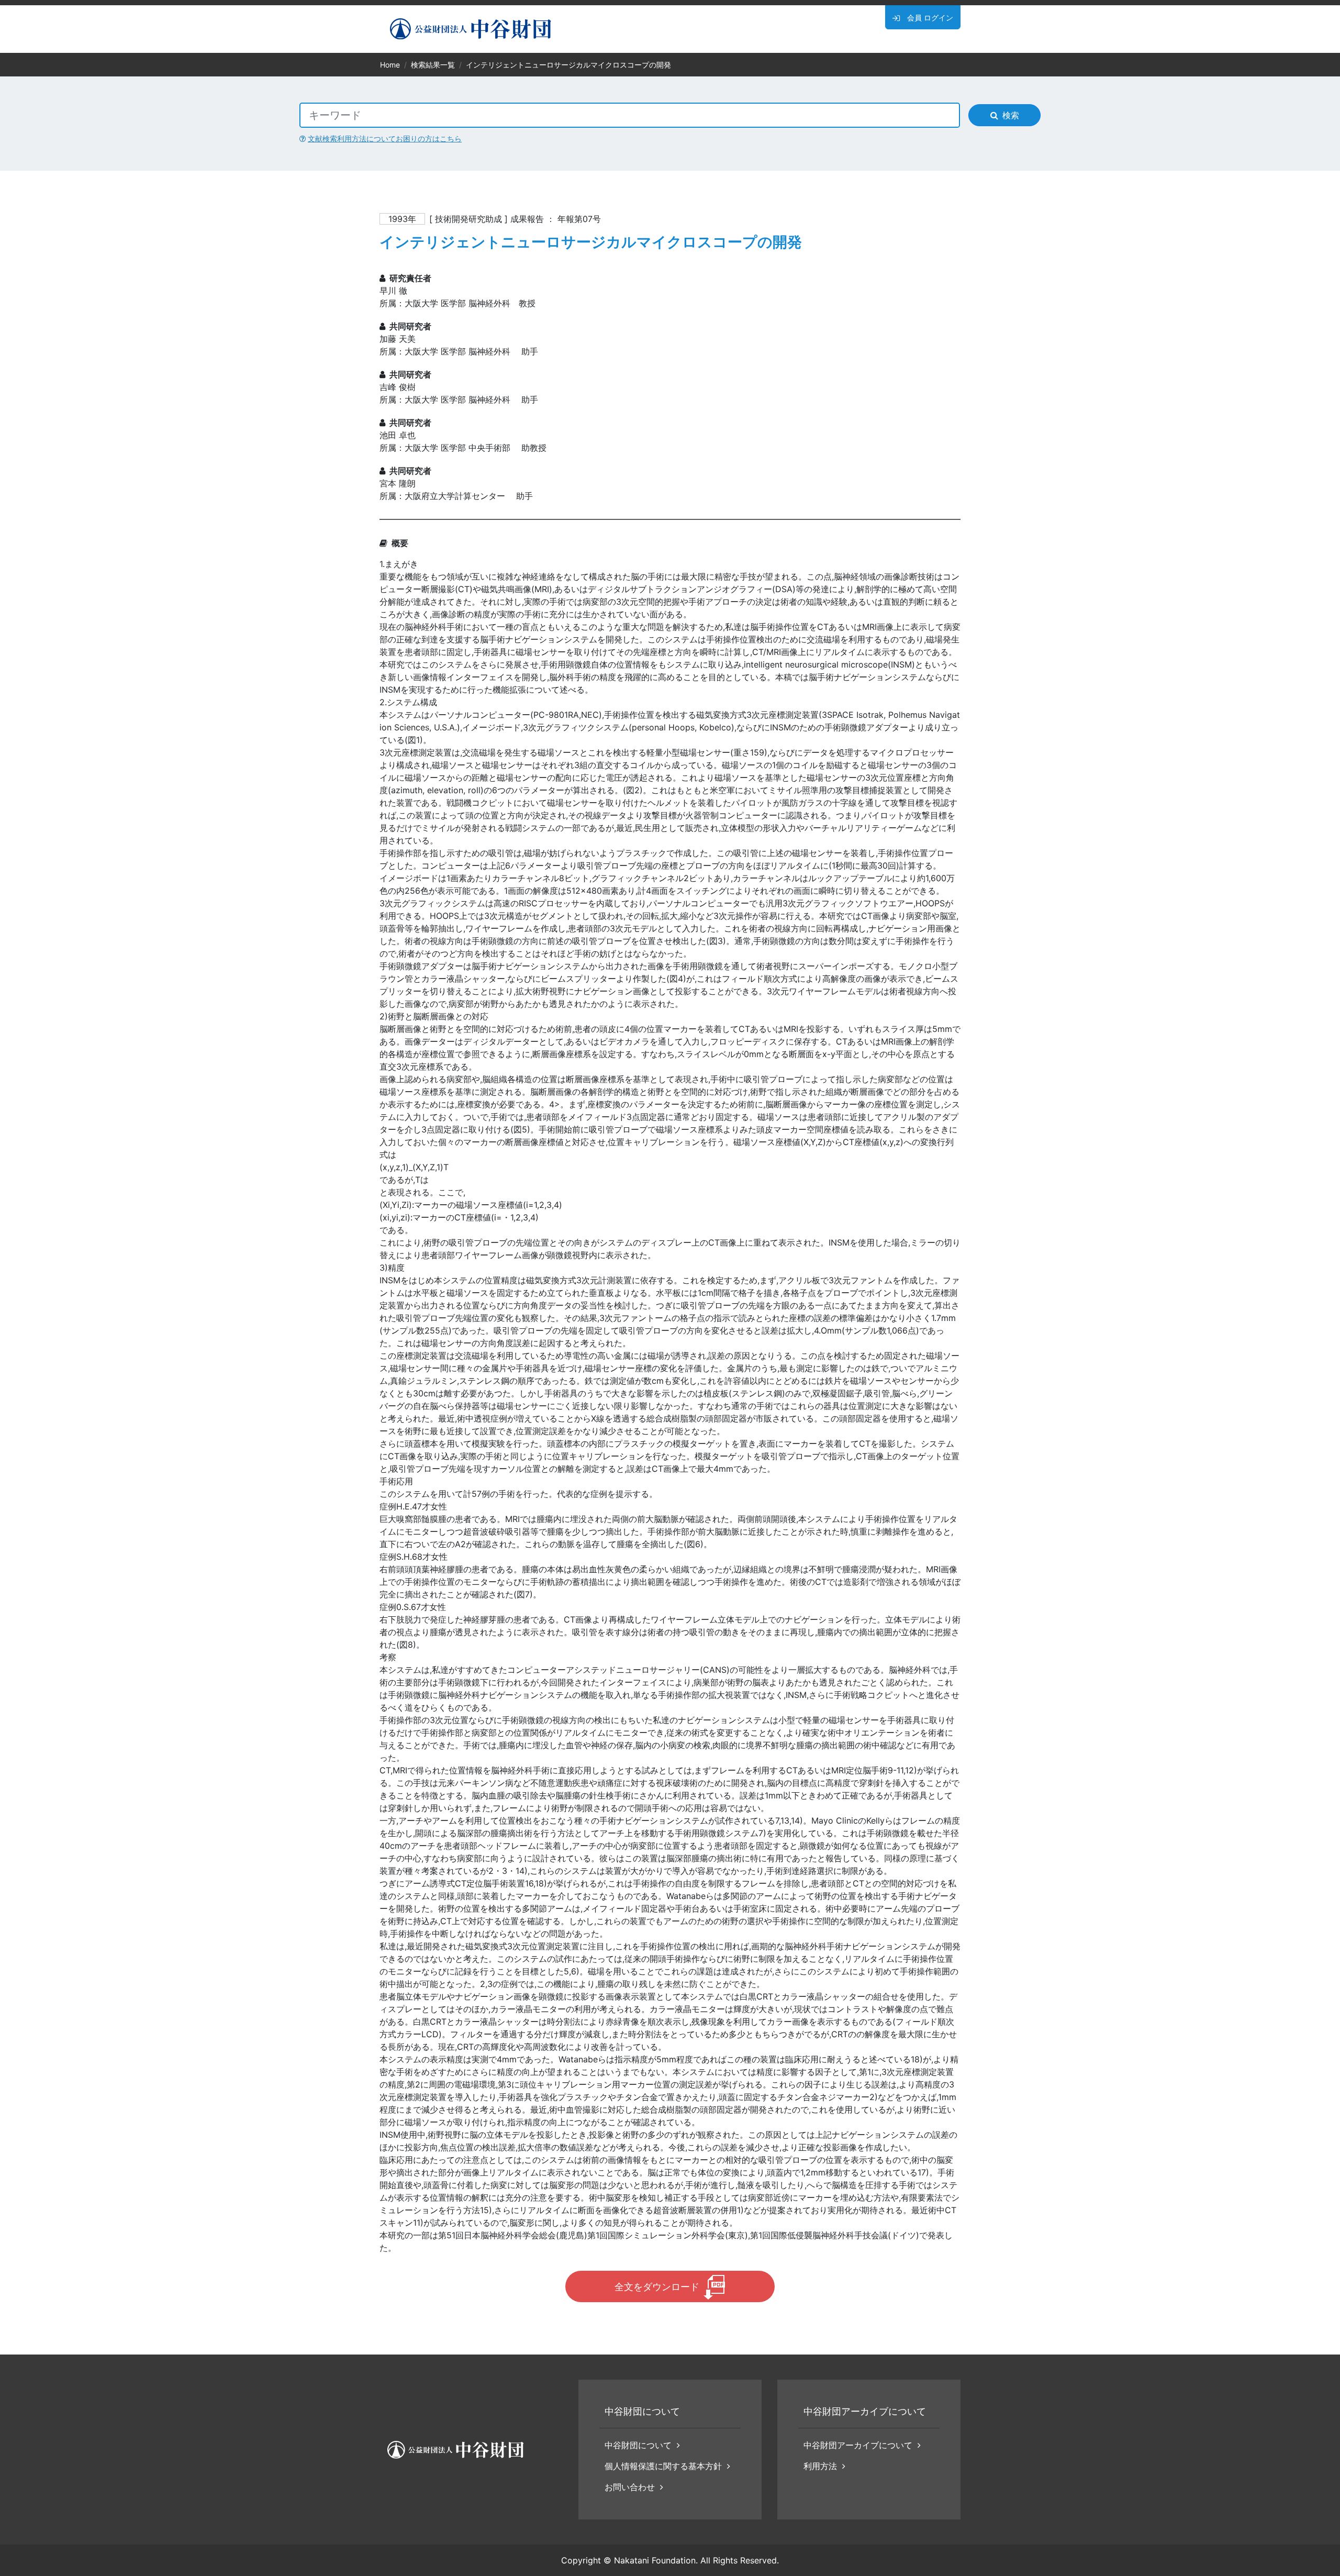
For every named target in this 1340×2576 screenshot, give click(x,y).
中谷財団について (638, 2445)
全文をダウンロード (657, 2287)
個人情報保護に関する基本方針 (663, 2466)
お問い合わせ (630, 2487)
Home (390, 65)
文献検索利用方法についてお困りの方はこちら (385, 138)
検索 (1011, 115)
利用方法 (820, 2466)
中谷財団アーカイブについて (858, 2445)
